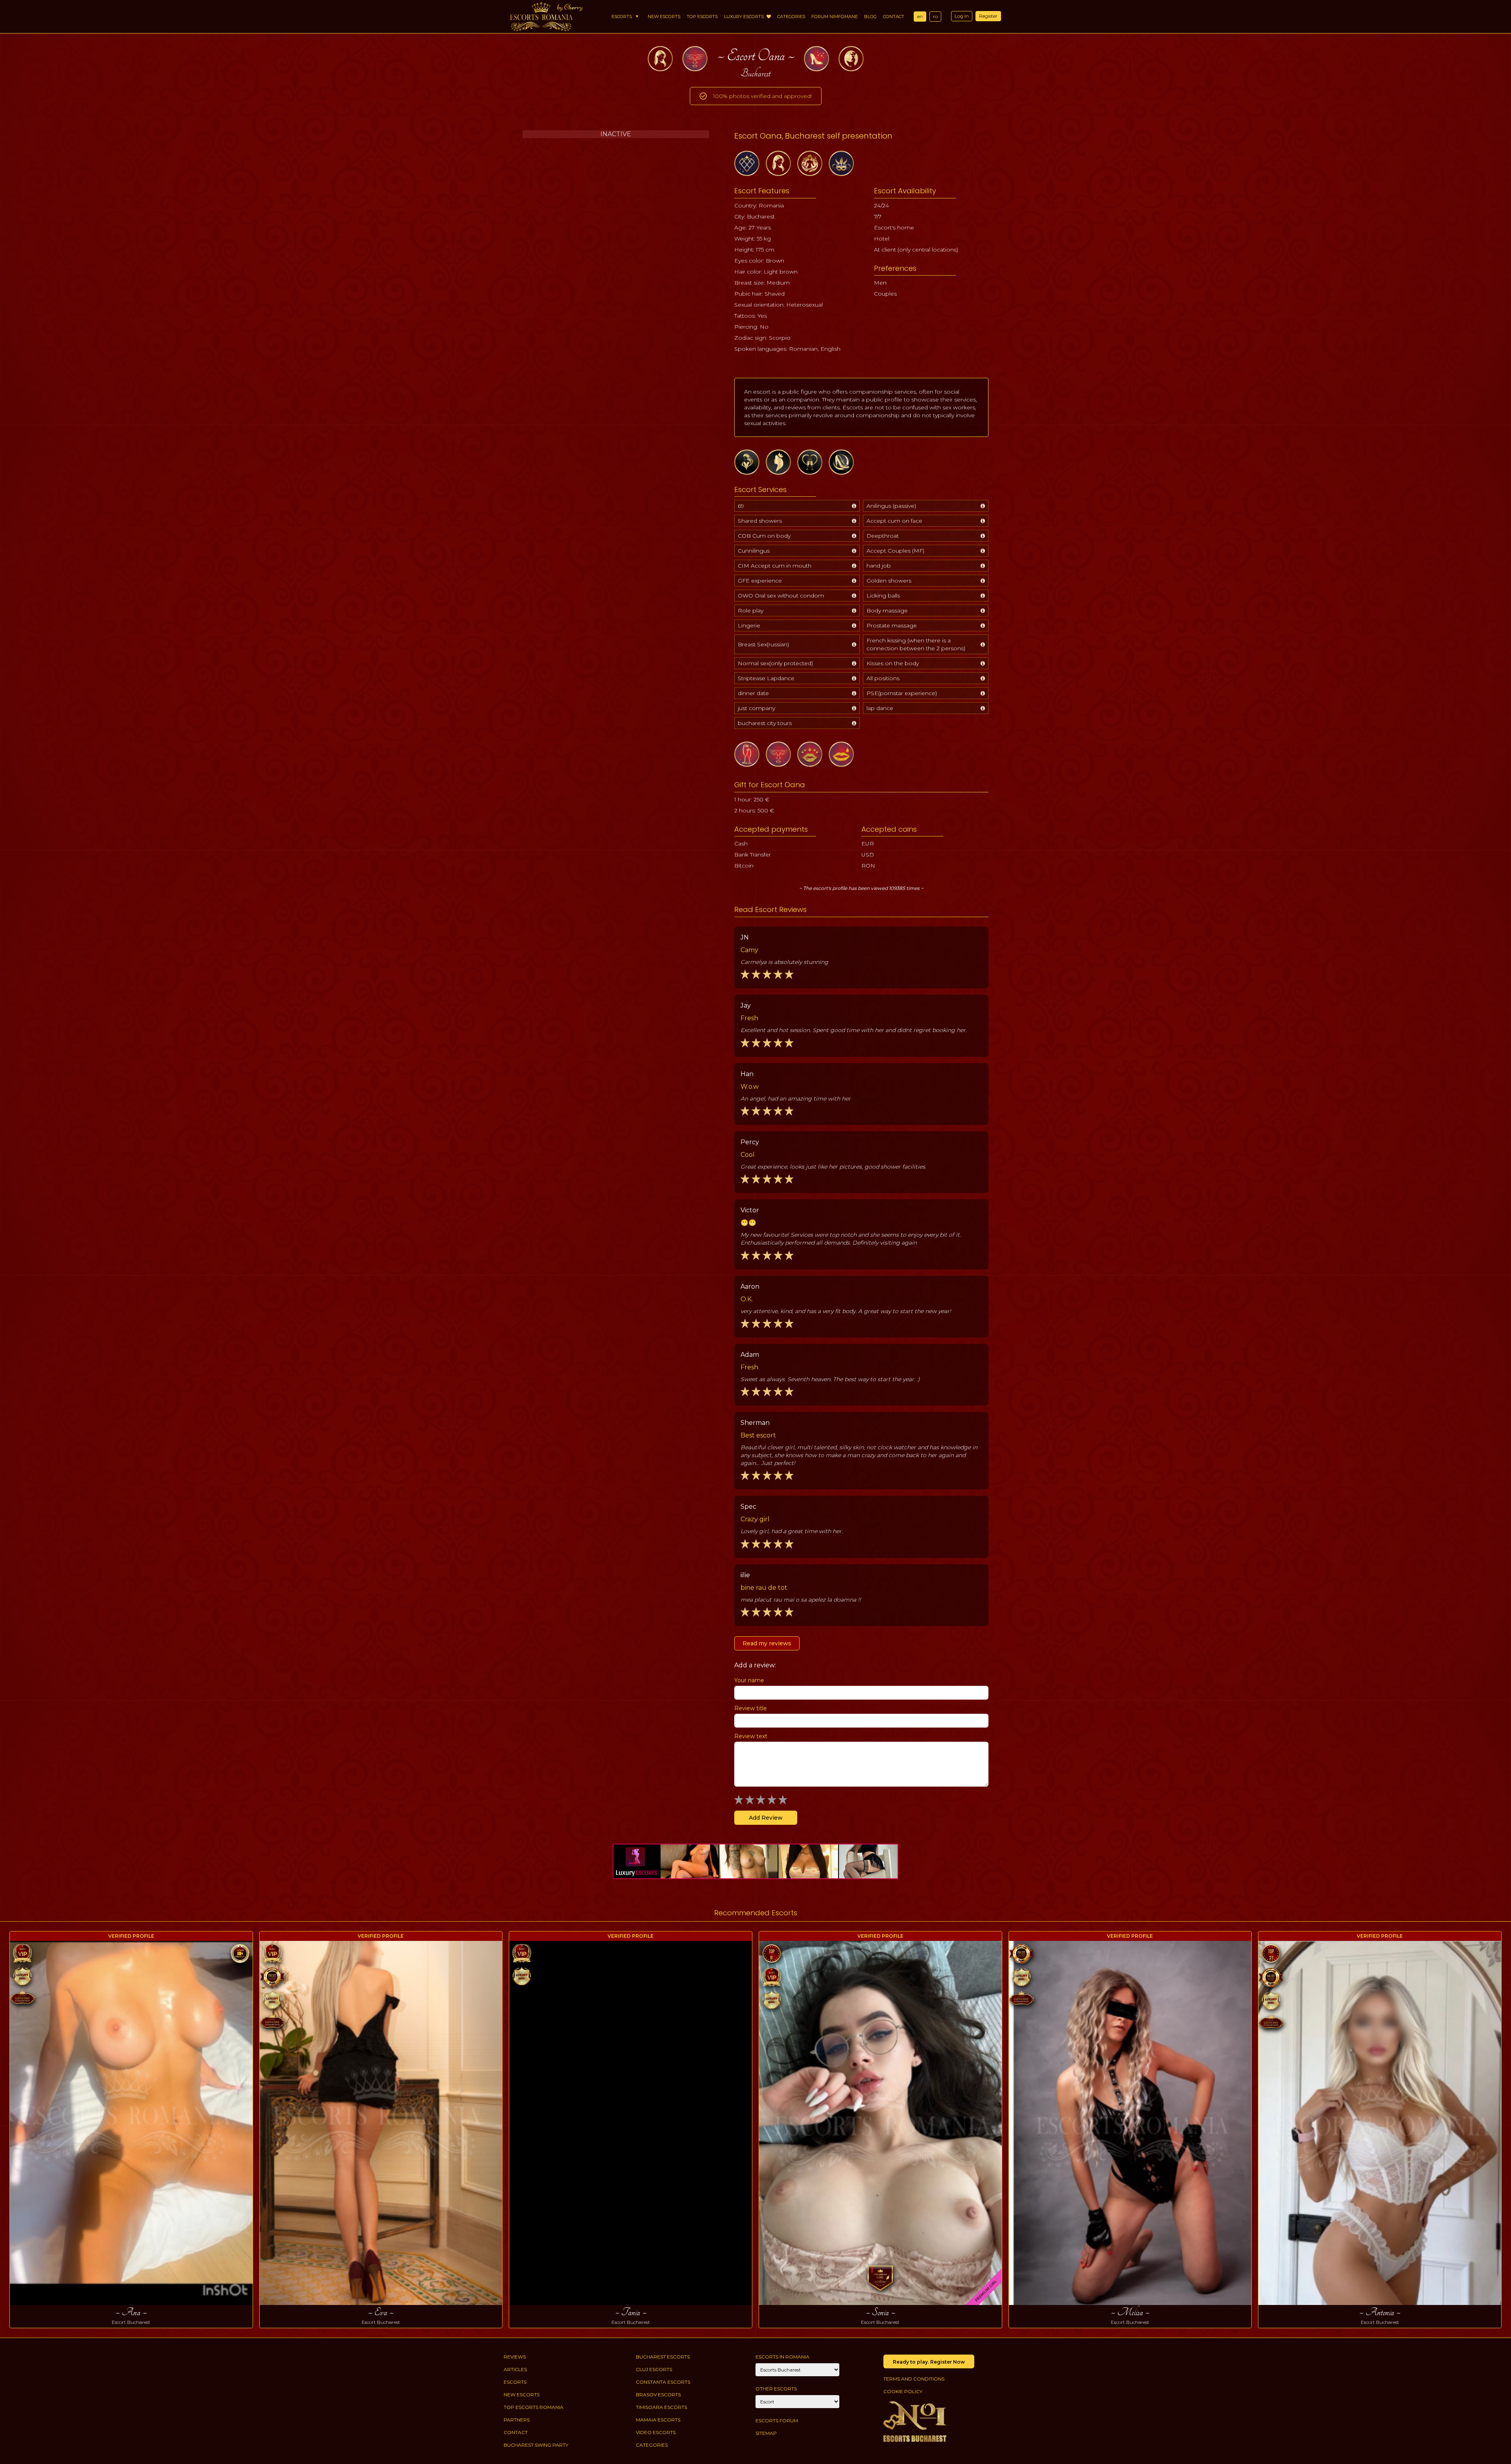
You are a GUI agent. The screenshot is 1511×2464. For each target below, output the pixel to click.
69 (741, 506)
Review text (751, 1736)
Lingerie (749, 625)
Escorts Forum (777, 2421)
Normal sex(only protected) (775, 663)
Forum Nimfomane (835, 17)
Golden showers (889, 581)
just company (756, 708)
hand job (879, 566)
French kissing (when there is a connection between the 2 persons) (916, 644)
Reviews (515, 2357)
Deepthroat (883, 536)
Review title (751, 1708)
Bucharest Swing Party (536, 2445)
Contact (894, 17)
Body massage (887, 610)
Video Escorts (656, 2432)
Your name (749, 1680)
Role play (751, 610)
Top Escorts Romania (534, 2407)
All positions (883, 678)
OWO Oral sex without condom (781, 596)
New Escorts (664, 17)
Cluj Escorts (654, 2369)
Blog (870, 17)
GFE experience (760, 581)
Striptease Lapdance (766, 678)
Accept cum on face (894, 521)
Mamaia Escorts (658, 2420)
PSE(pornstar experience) (902, 693)
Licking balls (883, 596)
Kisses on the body (893, 663)
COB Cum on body (764, 536)
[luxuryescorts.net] (755, 1861)
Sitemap (766, 2433)
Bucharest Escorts (663, 2357)
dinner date (753, 693)
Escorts (622, 17)
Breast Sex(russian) (763, 644)
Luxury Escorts (744, 17)
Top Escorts (702, 17)
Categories (791, 17)
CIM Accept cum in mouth (775, 566)
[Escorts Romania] (541, 17)
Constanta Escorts (663, 2382)
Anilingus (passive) (891, 506)
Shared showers (760, 521)
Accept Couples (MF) (895, 551)
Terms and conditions (914, 2379)
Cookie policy (903, 2391)
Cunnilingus (754, 551)
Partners (517, 2420)
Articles (515, 2369)
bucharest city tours (765, 723)
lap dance (880, 708)
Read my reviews (767, 1643)
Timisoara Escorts (661, 2407)
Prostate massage (892, 625)
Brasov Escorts (658, 2395)
